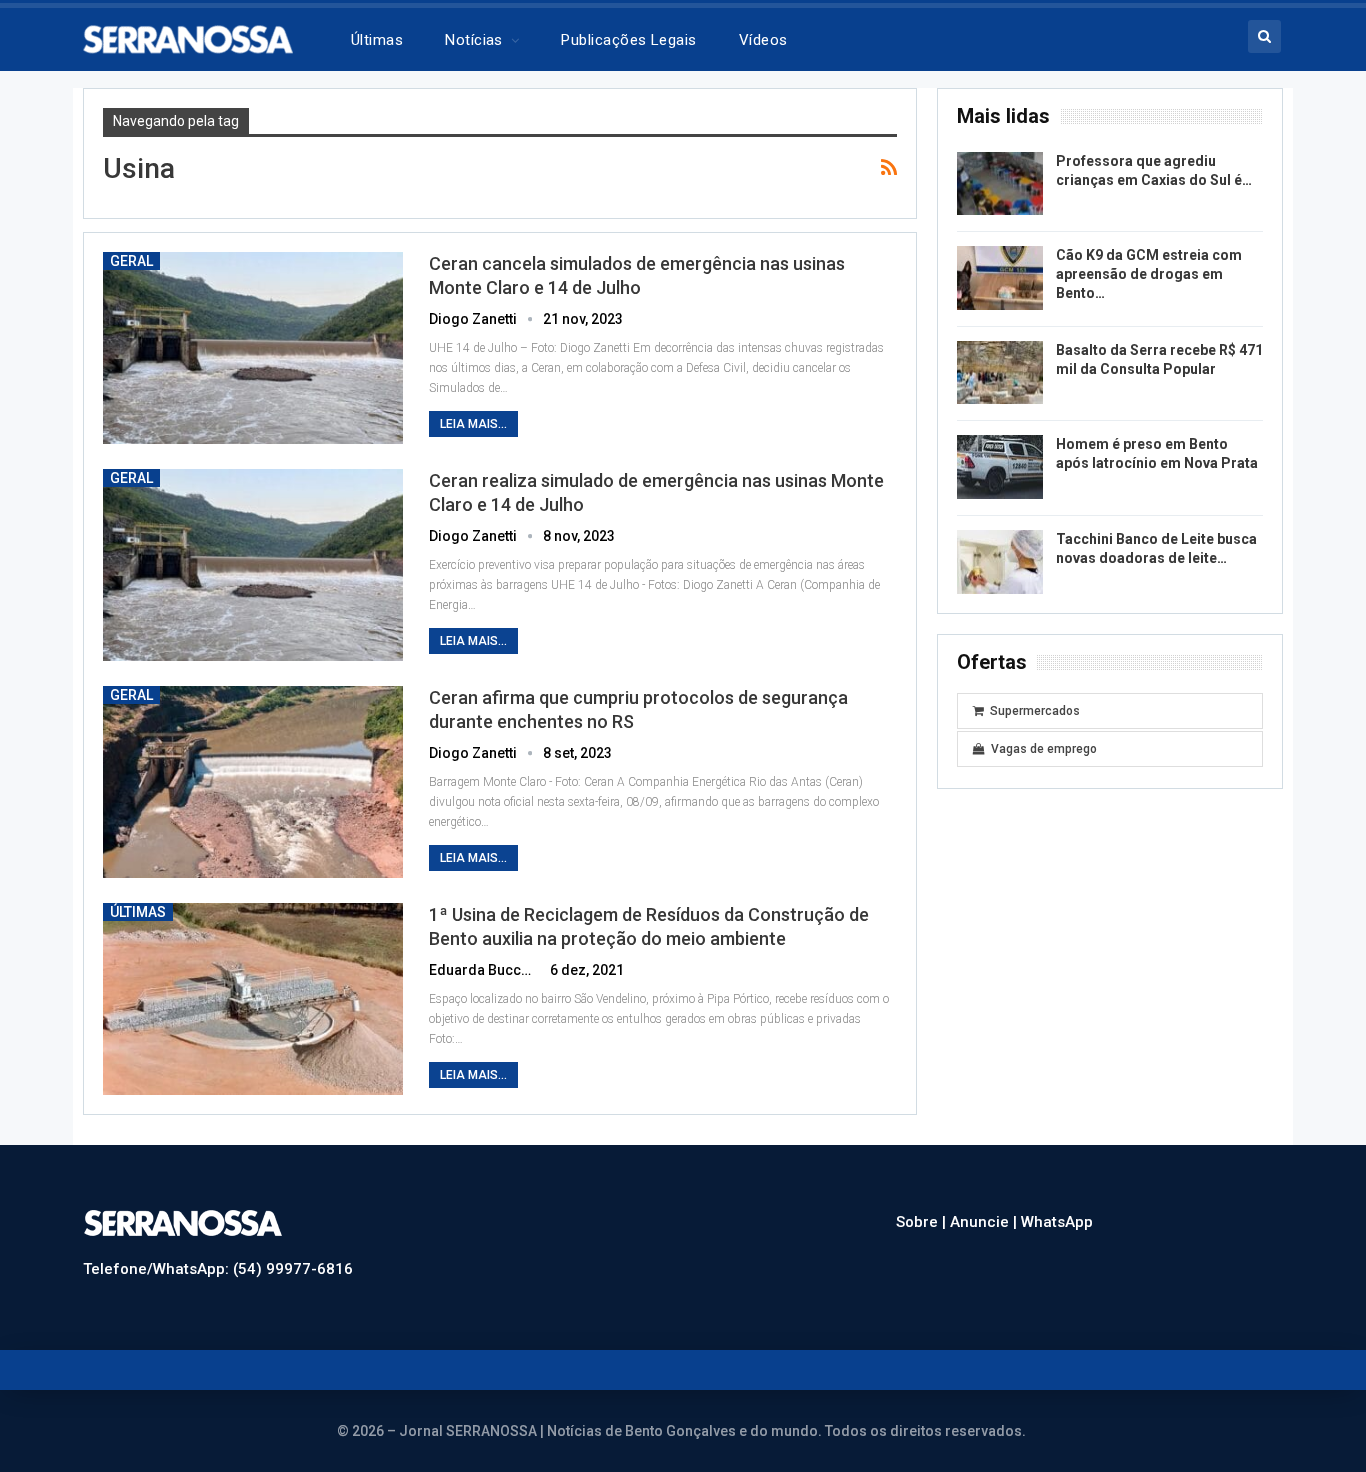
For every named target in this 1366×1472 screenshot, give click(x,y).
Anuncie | (985, 1222)
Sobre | (923, 1222)
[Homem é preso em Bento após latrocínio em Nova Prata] (1000, 467)
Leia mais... (473, 424)
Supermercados (1035, 711)
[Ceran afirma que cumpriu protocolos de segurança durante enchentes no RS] (253, 782)
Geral (131, 261)
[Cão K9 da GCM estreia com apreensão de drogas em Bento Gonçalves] (1000, 278)
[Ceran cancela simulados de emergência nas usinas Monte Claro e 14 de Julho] (253, 348)
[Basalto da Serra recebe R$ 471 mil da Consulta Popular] (1000, 373)
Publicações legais (628, 40)
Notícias (474, 40)
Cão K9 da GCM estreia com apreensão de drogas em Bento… (1149, 274)
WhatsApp (1057, 1222)
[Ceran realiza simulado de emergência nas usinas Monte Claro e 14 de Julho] (253, 565)
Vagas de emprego (1044, 749)
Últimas (377, 40)
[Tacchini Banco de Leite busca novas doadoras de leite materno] (1000, 562)
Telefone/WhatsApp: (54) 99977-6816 (218, 1269)
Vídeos (763, 40)
